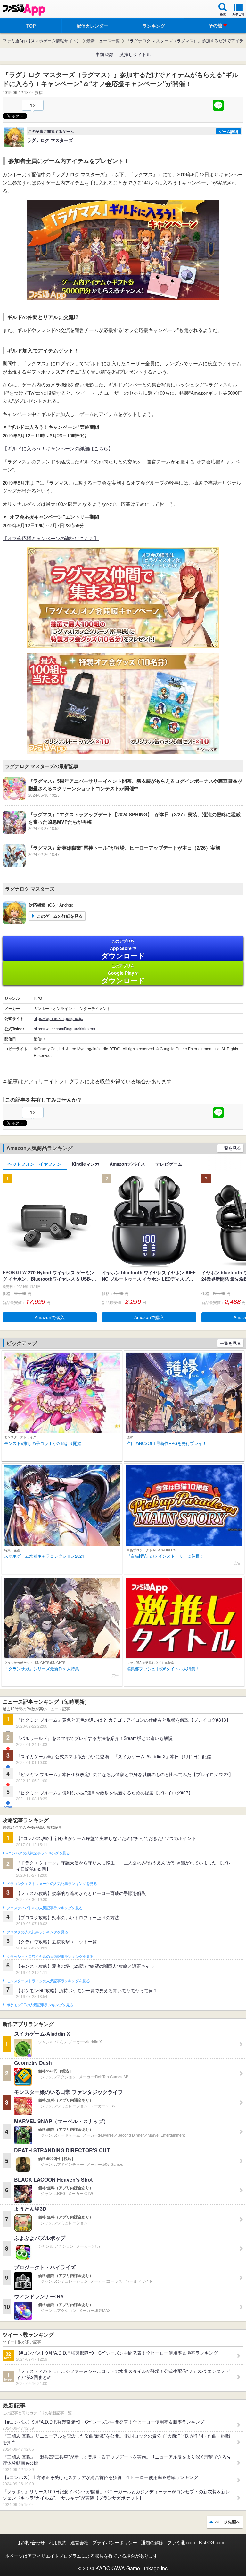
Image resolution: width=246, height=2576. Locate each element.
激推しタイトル (135, 54)
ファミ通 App (24, 10)
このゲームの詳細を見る (60, 916)
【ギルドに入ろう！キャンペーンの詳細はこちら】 (58, 448)
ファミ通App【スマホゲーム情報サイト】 (42, 41)
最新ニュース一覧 (103, 41)
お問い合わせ (31, 2542)
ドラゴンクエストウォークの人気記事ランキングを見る (52, 1884)
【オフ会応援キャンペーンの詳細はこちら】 (51, 538)
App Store (123, 949)
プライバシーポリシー (115, 2542)
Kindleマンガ (86, 1164)
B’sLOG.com (212, 2542)
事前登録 (104, 54)
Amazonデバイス (127, 1164)
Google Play (123, 974)
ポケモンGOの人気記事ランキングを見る (40, 2005)
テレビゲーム (169, 1164)
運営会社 (79, 2542)
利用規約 (58, 2542)
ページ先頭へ (228, 2522)
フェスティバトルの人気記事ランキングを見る (44, 1908)
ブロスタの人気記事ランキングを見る (37, 1932)
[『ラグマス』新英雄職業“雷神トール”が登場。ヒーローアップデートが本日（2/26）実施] (111, 865)
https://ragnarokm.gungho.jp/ (58, 1018)
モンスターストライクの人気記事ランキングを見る (48, 1981)
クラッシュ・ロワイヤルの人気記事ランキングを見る (50, 1957)
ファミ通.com (181, 2542)
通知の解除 (152, 2542)
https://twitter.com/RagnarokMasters (64, 1029)
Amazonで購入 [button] (50, 1317)
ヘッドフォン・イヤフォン (35, 1164)
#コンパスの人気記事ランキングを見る (38, 1853)
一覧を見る (230, 1148)
